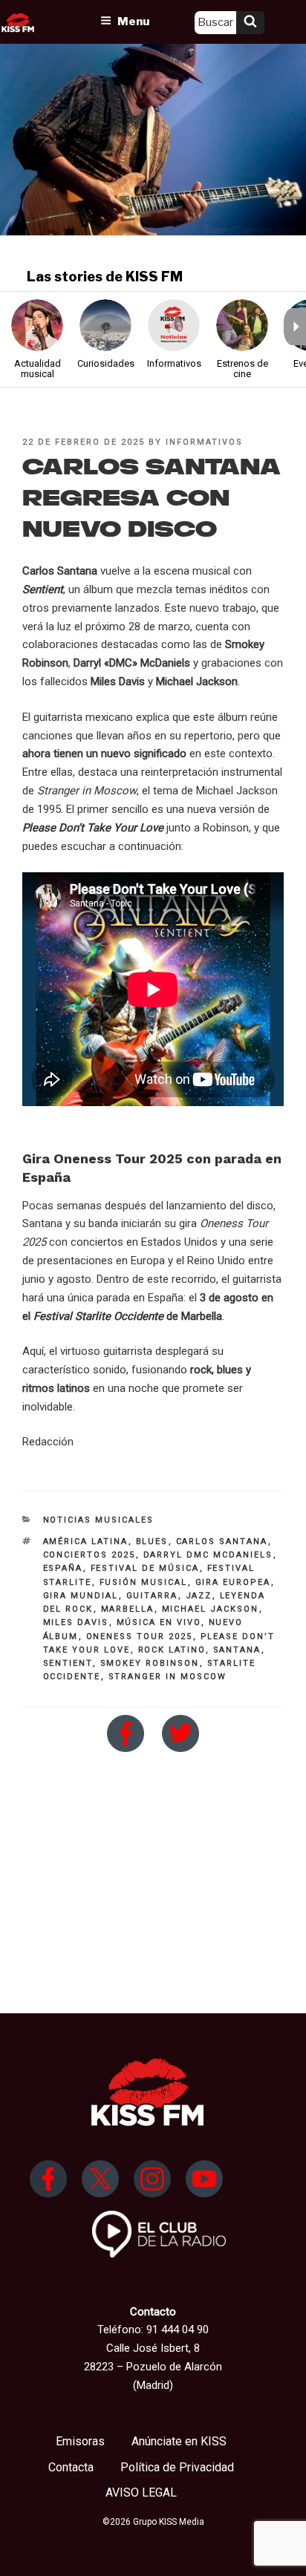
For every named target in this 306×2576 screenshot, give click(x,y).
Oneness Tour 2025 (140, 1637)
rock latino (172, 1650)
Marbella (128, 1609)
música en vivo (159, 1622)
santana (237, 1650)
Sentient (68, 1663)
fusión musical (144, 1582)
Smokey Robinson (150, 1663)
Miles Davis (76, 1622)
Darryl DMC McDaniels (208, 1555)
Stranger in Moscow (168, 1677)
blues (152, 1542)
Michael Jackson (211, 1609)
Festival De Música (145, 1568)
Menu (133, 22)
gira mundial (81, 1596)
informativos (204, 442)
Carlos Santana (222, 1542)
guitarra (152, 1596)
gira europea (233, 1582)
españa (63, 1568)
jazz (199, 1596)
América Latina (86, 1542)
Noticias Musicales (99, 1520)
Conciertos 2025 (89, 1555)
